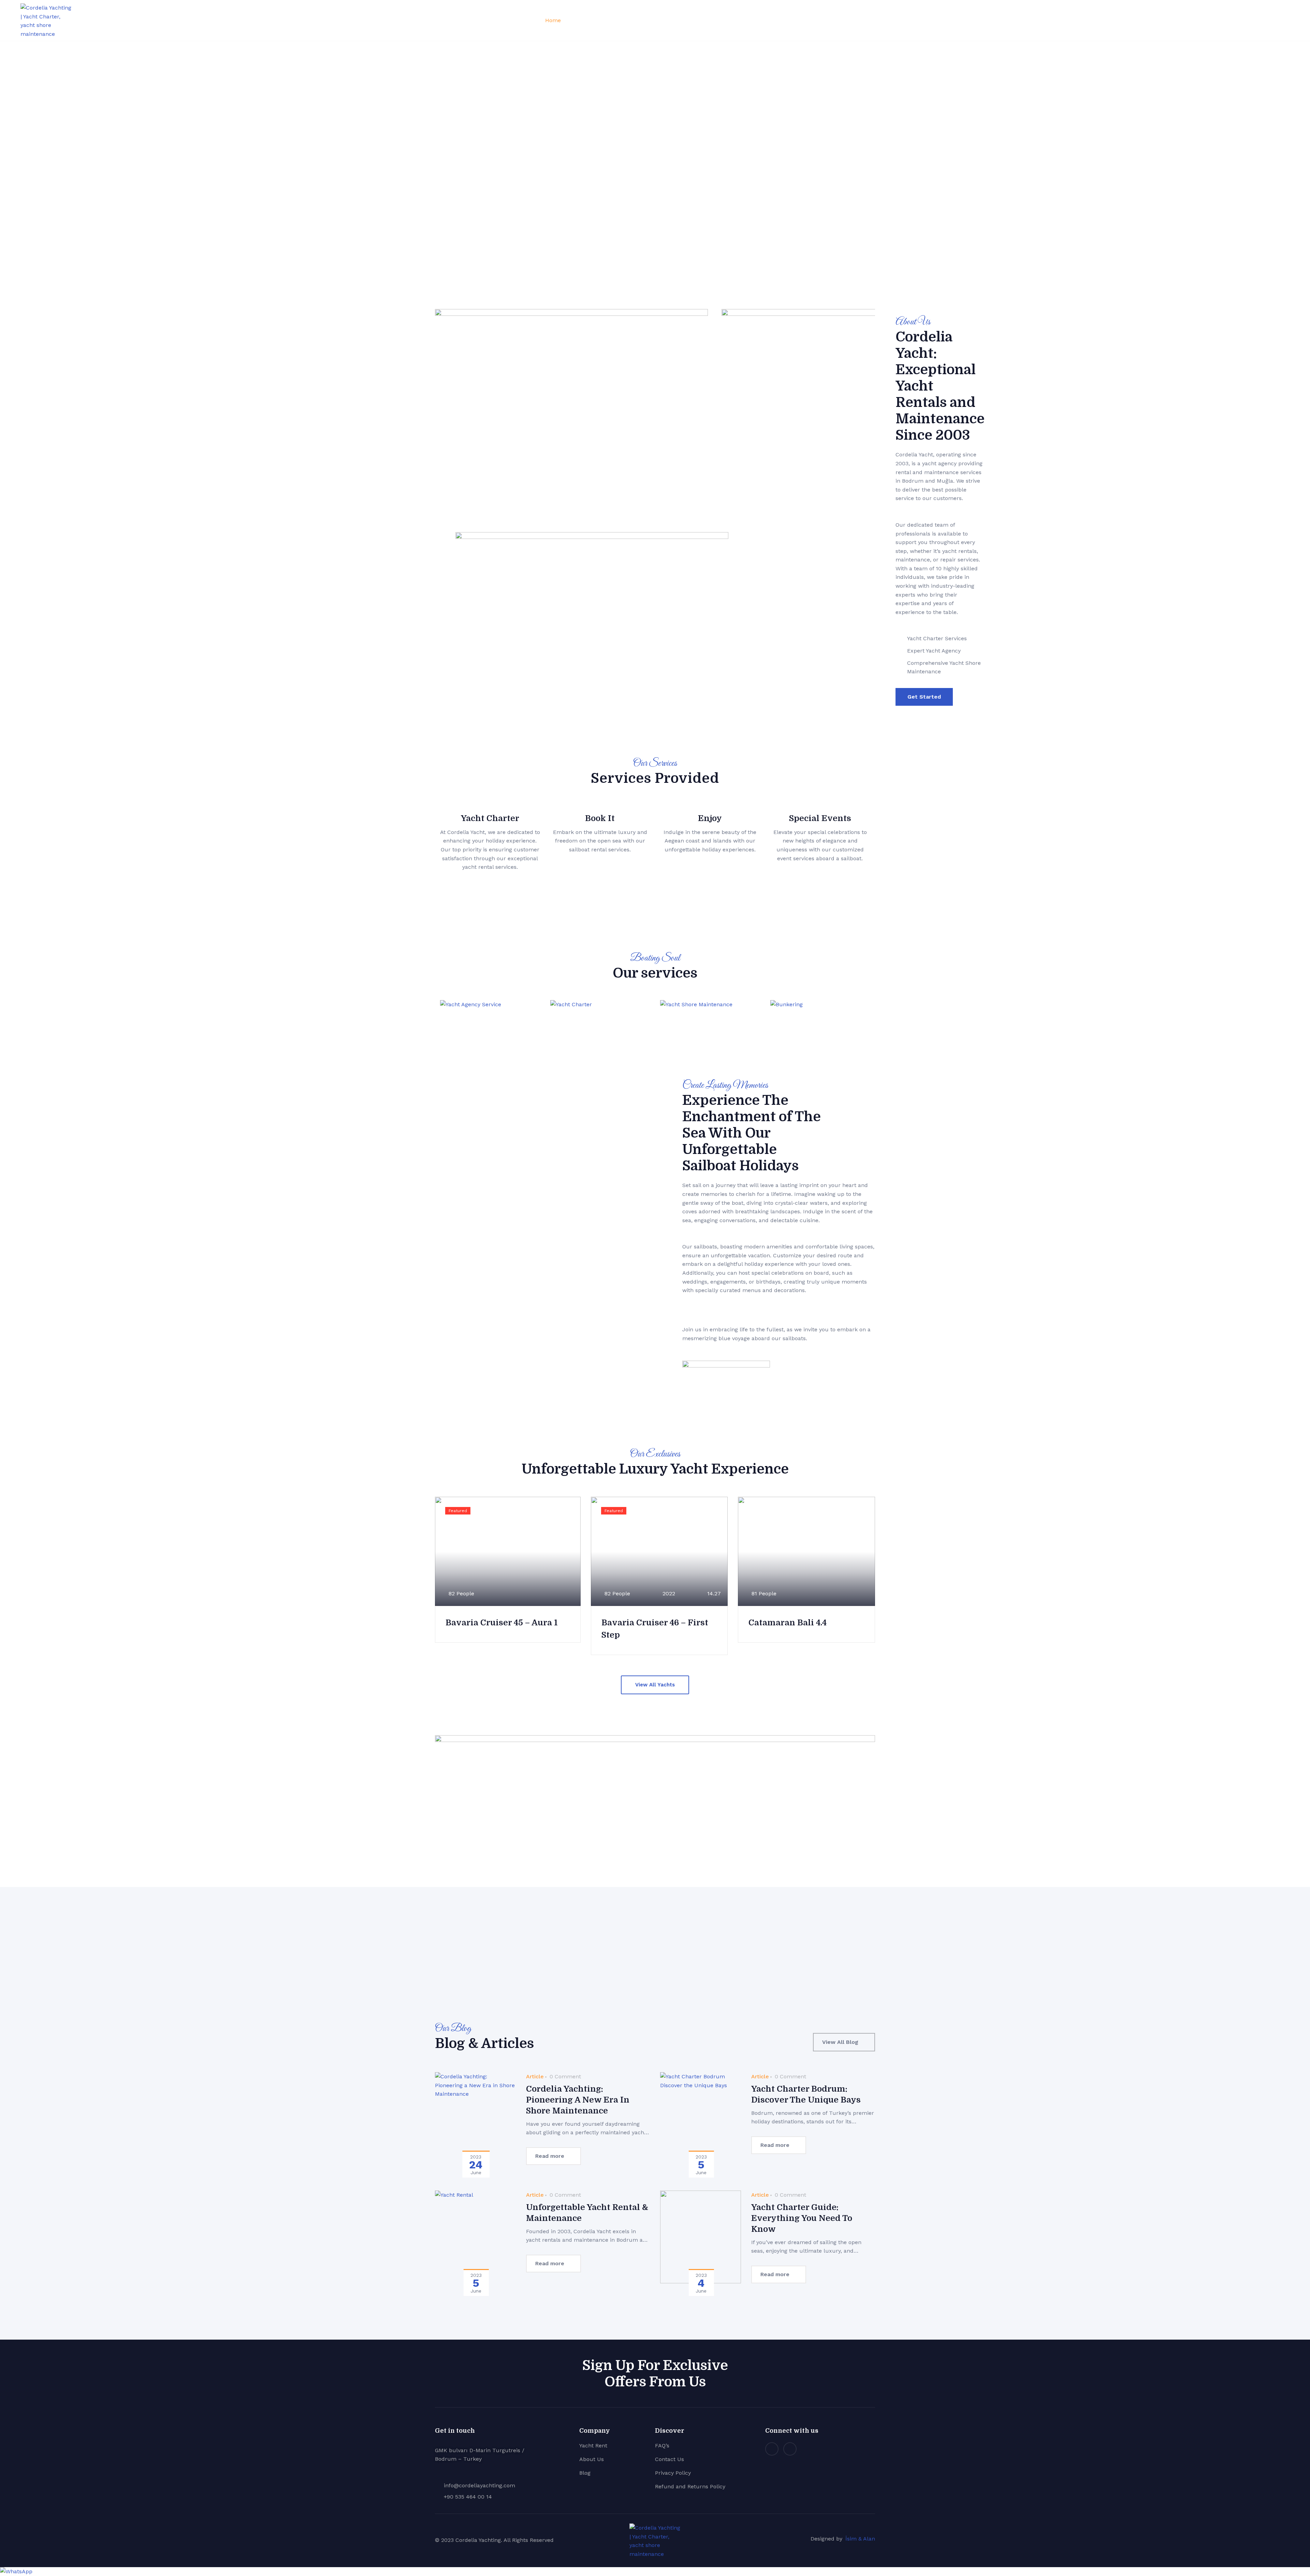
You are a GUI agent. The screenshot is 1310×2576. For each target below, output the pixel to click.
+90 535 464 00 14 (468, 2497)
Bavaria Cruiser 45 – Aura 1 (502, 1623)
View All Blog (840, 2042)
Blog (729, 20)
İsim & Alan (860, 2539)
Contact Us (669, 2459)
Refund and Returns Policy (690, 2486)
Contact (702, 20)
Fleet (578, 20)
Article (535, 2076)
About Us (647, 20)
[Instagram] (772, 2449)
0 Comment (564, 2076)
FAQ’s (662, 2446)
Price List (612, 20)
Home (553, 20)
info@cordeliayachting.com (479, 2485)
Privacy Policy (673, 2473)
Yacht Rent (593, 2446)
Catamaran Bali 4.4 (788, 1623)
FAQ (676, 20)
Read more (550, 2156)
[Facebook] (790, 2449)
